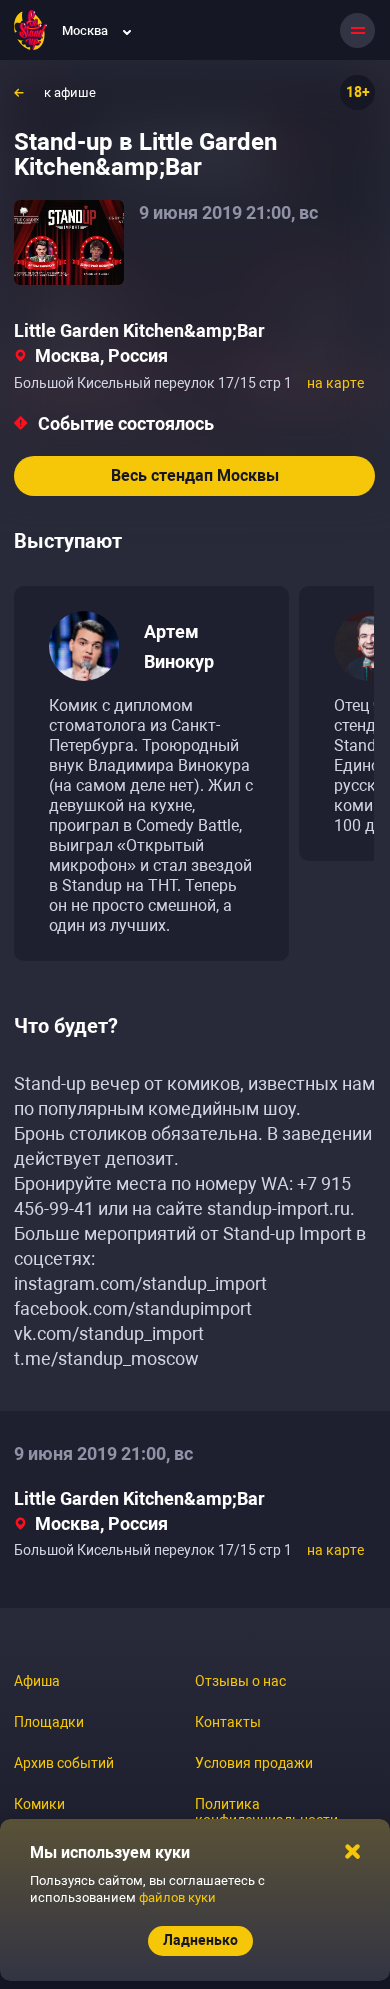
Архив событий (64, 1763)
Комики (39, 1804)
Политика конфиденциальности (266, 1812)
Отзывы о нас (240, 1681)
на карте (335, 383)
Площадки (49, 1722)
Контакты (228, 1722)
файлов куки (177, 1897)
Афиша (37, 1681)
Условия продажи (254, 1763)
